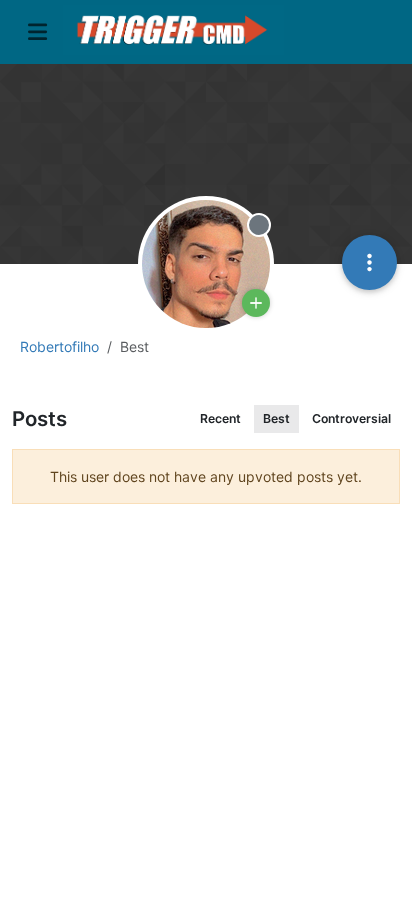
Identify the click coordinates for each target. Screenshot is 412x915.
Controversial (351, 418)
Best (276, 418)
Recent (220, 418)
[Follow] (256, 303)
